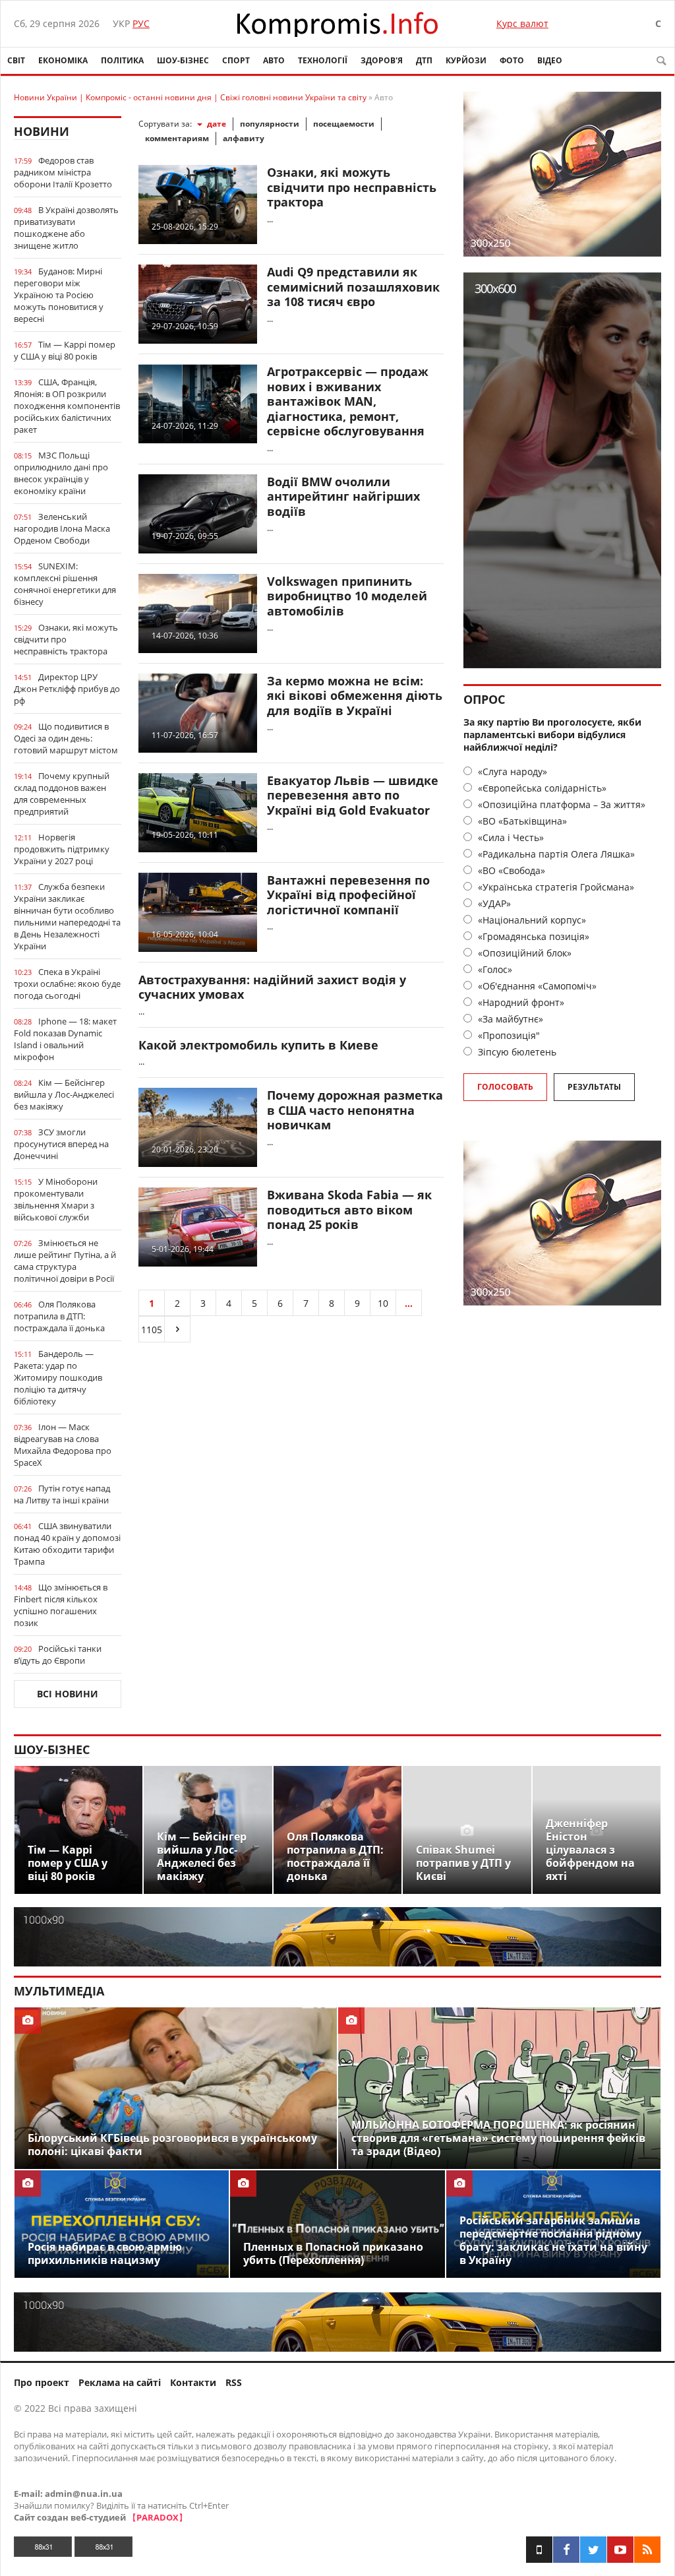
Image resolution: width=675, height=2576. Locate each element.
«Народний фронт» (520, 1002)
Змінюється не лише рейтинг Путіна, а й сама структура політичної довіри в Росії (65, 1261)
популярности (270, 124)
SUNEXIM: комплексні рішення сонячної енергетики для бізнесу (65, 584)
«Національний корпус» (531, 920)
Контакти (193, 2382)
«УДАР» (493, 903)
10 (383, 1303)
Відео (550, 60)
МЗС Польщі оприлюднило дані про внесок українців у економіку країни (61, 473)
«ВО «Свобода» (510, 870)
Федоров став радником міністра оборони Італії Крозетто (63, 172)
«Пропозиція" (508, 1035)
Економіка (63, 60)
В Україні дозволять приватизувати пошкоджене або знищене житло (66, 228)
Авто (274, 60)
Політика (122, 60)
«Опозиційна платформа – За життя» (560, 804)
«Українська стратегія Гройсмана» (555, 887)
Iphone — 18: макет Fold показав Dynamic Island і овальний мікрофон (65, 1039)
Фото (512, 60)
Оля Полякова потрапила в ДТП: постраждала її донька (59, 1316)
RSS (234, 2382)
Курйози (466, 60)
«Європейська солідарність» (541, 788)
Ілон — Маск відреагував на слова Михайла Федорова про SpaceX (63, 1445)
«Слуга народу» (511, 771)
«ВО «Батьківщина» (521, 821)
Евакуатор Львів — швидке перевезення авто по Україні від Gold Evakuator (353, 795)
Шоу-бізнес (183, 60)
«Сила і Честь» (510, 837)
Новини (42, 131)
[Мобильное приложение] (539, 2550)
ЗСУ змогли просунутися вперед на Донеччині (61, 1144)
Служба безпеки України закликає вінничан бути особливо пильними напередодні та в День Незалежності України (67, 916)
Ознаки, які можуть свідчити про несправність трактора (66, 639)
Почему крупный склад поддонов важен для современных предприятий (62, 794)
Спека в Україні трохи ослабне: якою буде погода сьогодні (67, 984)
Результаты (594, 1087)
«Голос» (494, 969)
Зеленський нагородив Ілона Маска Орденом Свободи (62, 528)
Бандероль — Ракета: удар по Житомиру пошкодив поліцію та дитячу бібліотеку (58, 1377)
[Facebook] (566, 2550)
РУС (141, 23)
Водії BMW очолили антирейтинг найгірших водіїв (343, 496)
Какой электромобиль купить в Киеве (258, 1045)
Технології (323, 60)
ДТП (424, 60)
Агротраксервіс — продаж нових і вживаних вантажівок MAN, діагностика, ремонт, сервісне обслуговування (348, 401)
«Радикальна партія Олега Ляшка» (555, 854)
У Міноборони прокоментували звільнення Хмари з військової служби (56, 1199)
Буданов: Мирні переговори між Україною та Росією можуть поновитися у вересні (59, 295)
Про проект (42, 2382)
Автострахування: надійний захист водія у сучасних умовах (272, 987)
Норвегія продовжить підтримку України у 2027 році (62, 849)
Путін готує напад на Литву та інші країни (62, 1494)
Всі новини (68, 1694)
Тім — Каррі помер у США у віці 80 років (65, 350)
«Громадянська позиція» (532, 936)
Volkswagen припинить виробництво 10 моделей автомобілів (347, 596)
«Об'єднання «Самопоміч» (536, 986)
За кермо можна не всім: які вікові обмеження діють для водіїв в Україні (355, 696)
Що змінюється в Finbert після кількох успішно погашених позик (61, 1605)
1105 (152, 1330)
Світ (16, 60)
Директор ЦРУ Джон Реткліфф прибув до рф (67, 689)
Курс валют (522, 23)
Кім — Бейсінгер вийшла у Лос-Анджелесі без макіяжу (64, 1094)
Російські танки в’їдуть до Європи (58, 1654)
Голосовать (505, 1087)
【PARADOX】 (158, 2517)
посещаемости (344, 124)
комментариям (177, 138)
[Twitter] (593, 2550)
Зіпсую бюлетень (516, 1052)
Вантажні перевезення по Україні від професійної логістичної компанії (348, 895)
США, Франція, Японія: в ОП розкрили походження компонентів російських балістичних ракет (67, 406)
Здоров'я (382, 60)
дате (217, 124)
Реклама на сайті (120, 2382)
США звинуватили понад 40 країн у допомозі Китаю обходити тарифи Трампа (67, 1544)
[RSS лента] (647, 2550)
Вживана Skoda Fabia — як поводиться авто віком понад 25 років (349, 1209)
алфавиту (244, 138)
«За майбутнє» (509, 1019)
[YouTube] (620, 2550)
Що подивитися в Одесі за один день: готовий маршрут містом (66, 738)
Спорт (236, 60)
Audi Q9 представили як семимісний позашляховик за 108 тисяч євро (353, 287)
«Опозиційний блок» (523, 953)
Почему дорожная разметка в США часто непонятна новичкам (355, 1110)
